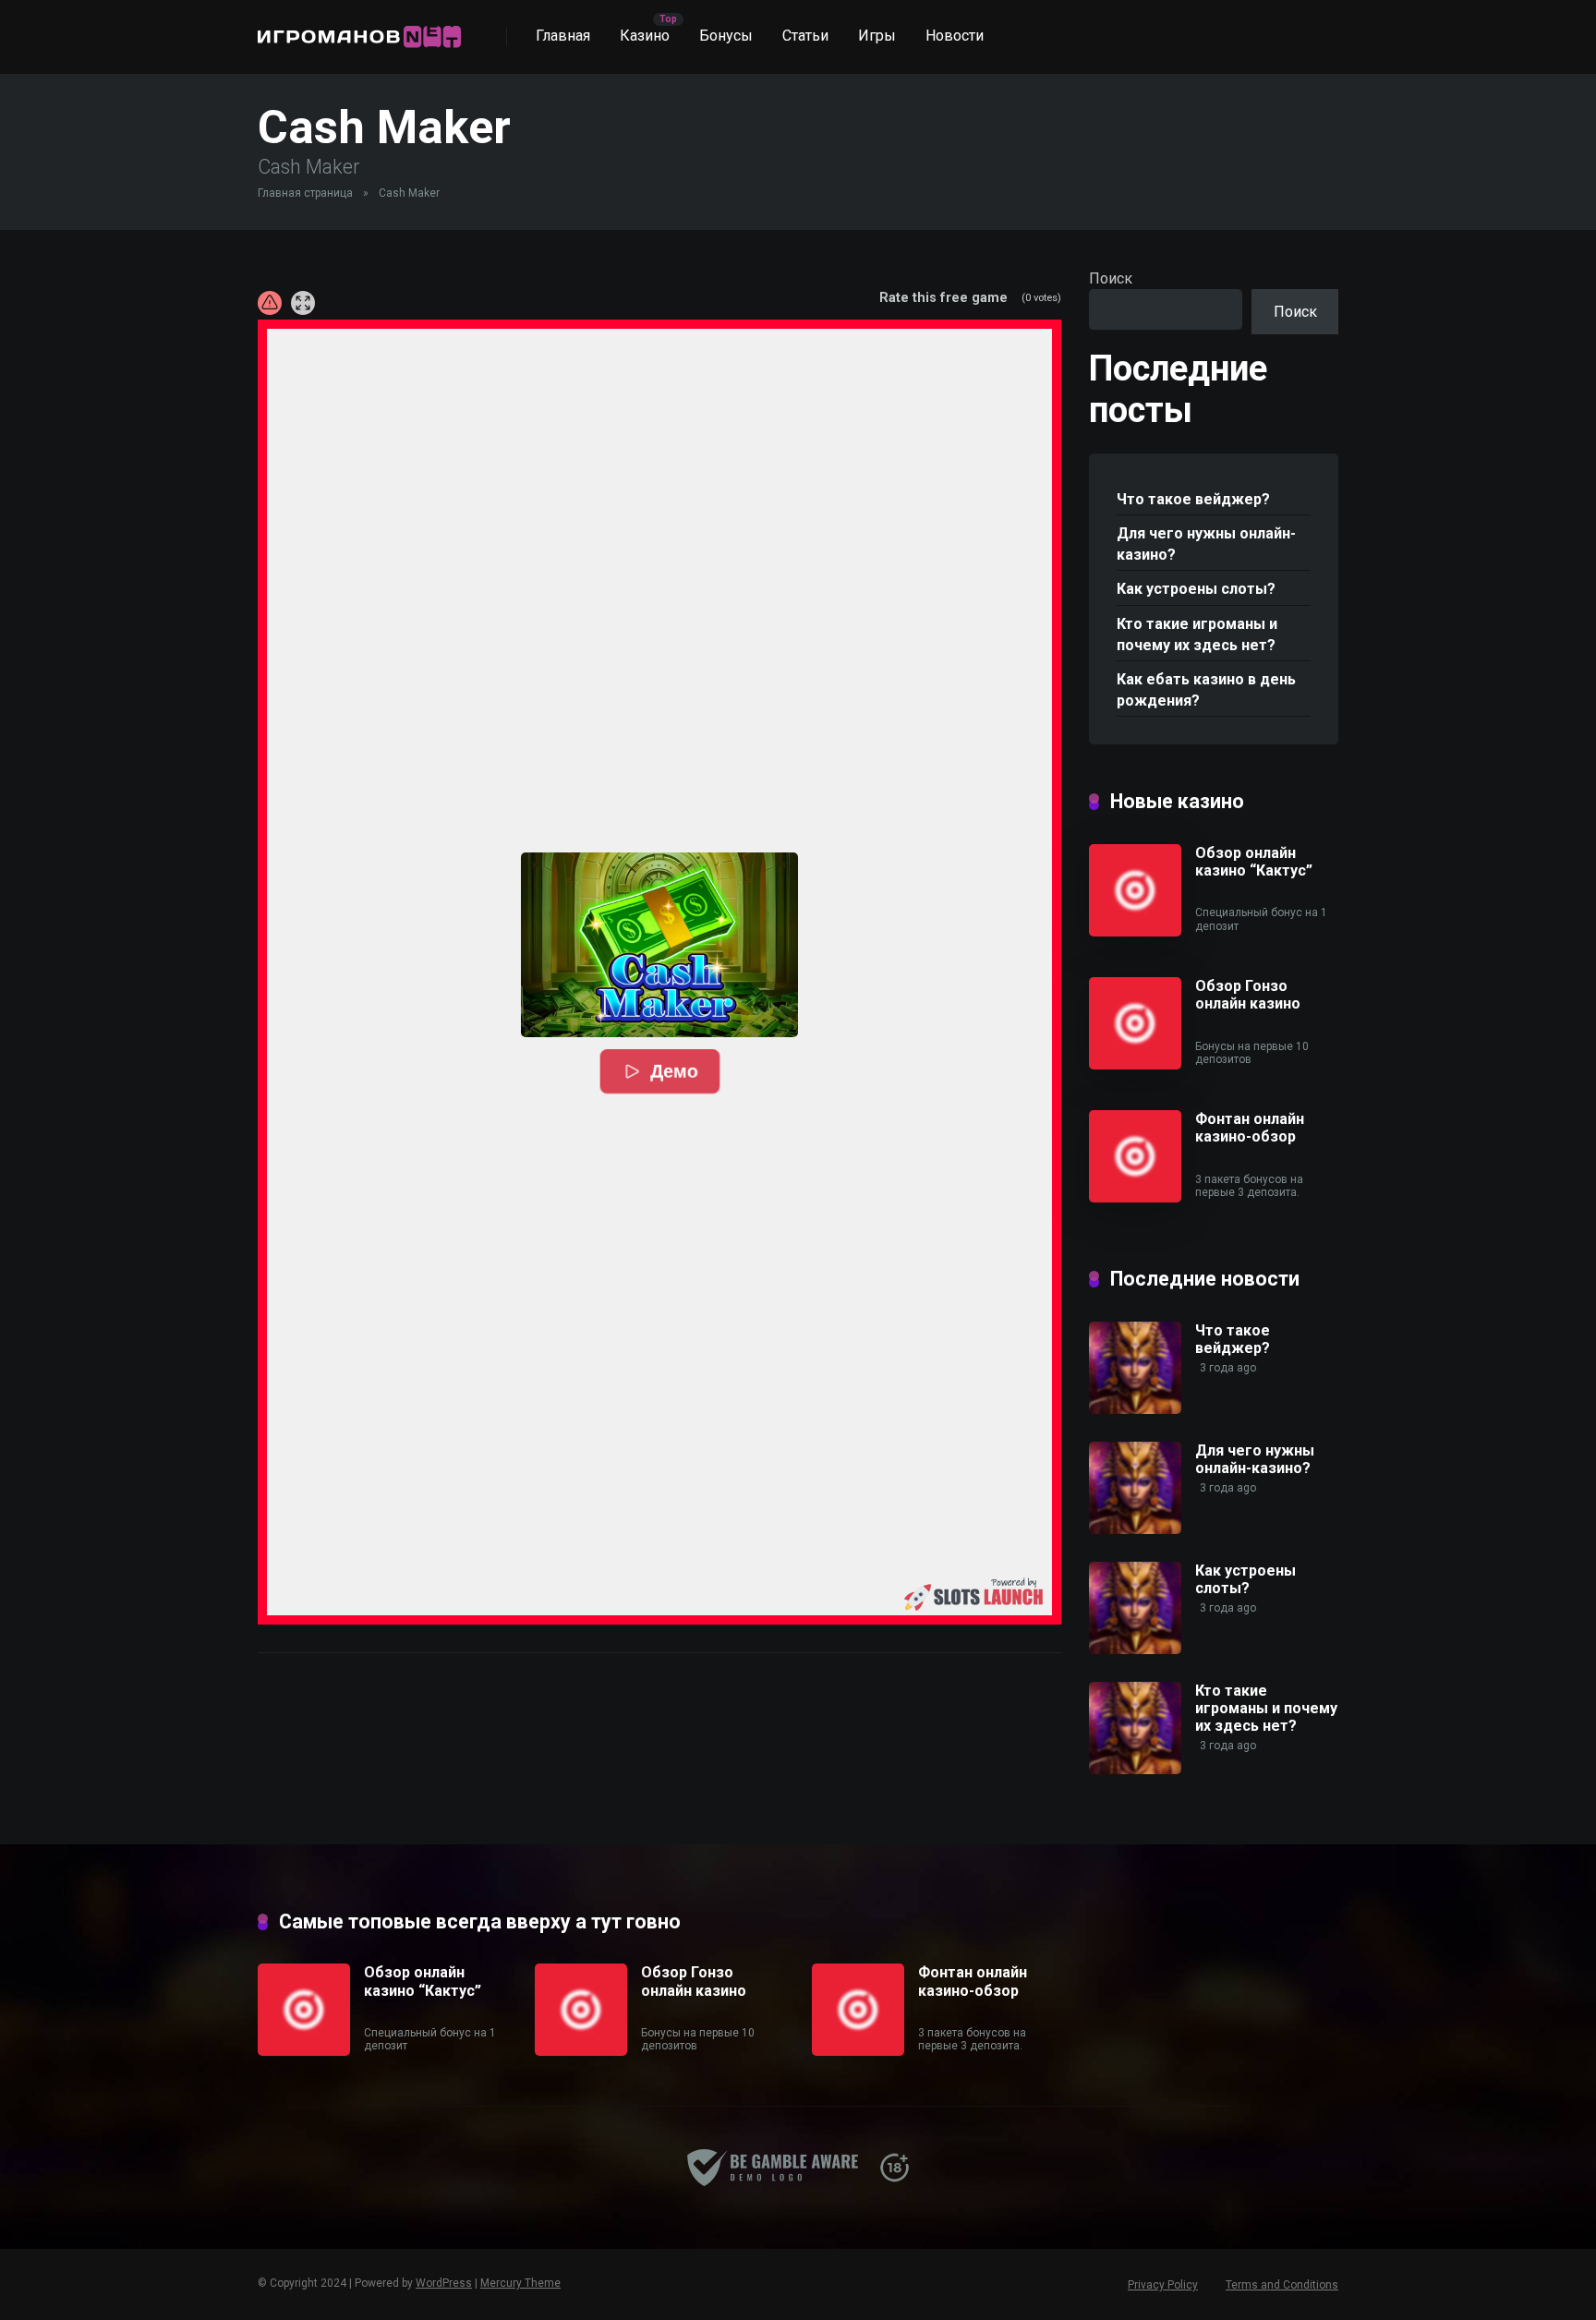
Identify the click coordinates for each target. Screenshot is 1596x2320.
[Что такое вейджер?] (1135, 1409)
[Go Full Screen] (303, 303)
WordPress (444, 2283)
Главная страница (305, 193)
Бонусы (726, 36)
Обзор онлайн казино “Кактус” (1254, 862)
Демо (674, 1071)
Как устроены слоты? (1196, 589)
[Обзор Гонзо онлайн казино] (1135, 1064)
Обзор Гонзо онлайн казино (1248, 995)
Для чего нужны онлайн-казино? (1206, 544)
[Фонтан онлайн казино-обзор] (1135, 1197)
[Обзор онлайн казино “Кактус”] (1135, 931)
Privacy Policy (1163, 2285)
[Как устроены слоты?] (1135, 1649)
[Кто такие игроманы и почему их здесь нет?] (1135, 1769)
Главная (563, 36)
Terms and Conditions (1282, 2285)
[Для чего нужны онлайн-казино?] (1135, 1529)
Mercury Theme (520, 2283)
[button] (659, 945)
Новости (955, 36)
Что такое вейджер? (1193, 499)
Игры (877, 36)
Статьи (805, 36)
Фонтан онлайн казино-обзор (1250, 1128)
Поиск (1111, 278)
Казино (645, 36)
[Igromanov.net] (359, 30)
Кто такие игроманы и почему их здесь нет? (1197, 634)
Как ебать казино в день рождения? (1206, 690)
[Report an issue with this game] (270, 303)
